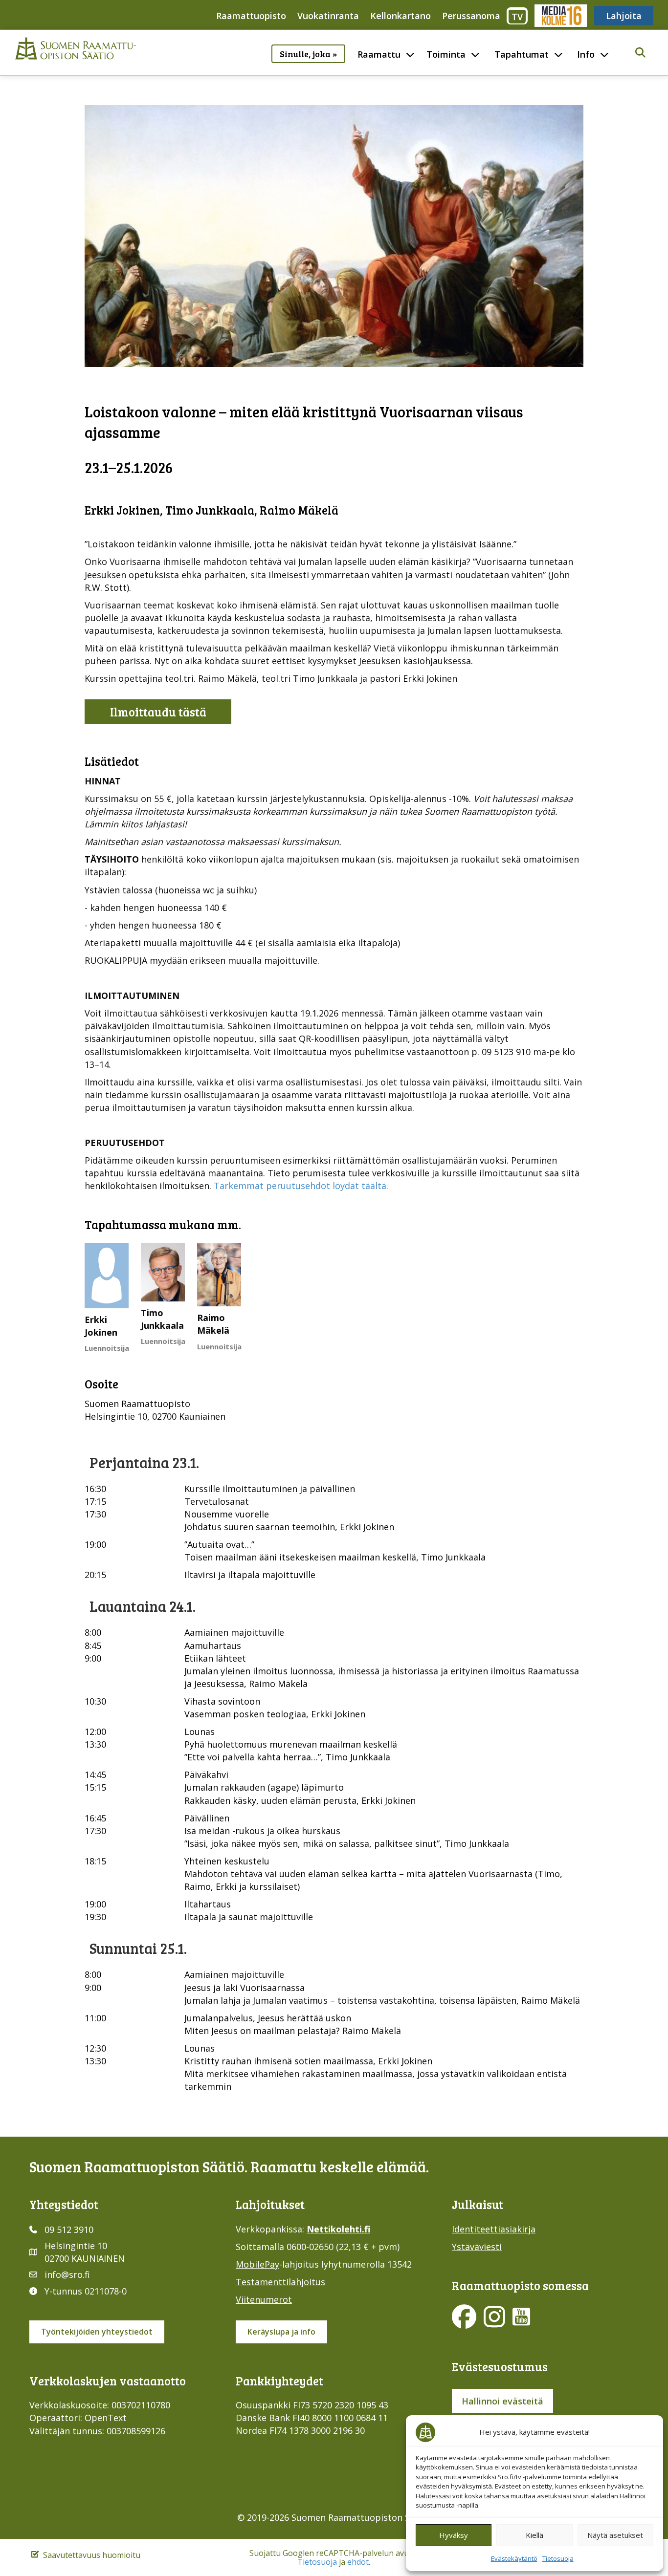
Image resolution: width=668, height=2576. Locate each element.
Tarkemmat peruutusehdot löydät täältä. (301, 1186)
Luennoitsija (107, 1348)
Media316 (560, 16)
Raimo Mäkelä (213, 1324)
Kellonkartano (401, 16)
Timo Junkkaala (162, 1319)
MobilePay (257, 2264)
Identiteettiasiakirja (494, 2229)
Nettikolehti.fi (338, 2229)
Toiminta (446, 54)
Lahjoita (624, 16)
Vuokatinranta (328, 16)
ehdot (358, 2562)
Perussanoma (471, 16)
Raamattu (379, 54)
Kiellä (534, 2535)
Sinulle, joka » (308, 54)
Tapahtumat (522, 54)
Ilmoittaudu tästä (158, 712)
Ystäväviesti (477, 2247)
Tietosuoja (558, 2558)
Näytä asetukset (615, 2535)
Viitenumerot (264, 2299)
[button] (640, 53)
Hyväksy (454, 2535)
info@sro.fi (67, 2274)
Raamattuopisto (251, 16)
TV (517, 17)
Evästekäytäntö (514, 2558)
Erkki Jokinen (101, 1326)
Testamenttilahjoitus (280, 2282)
